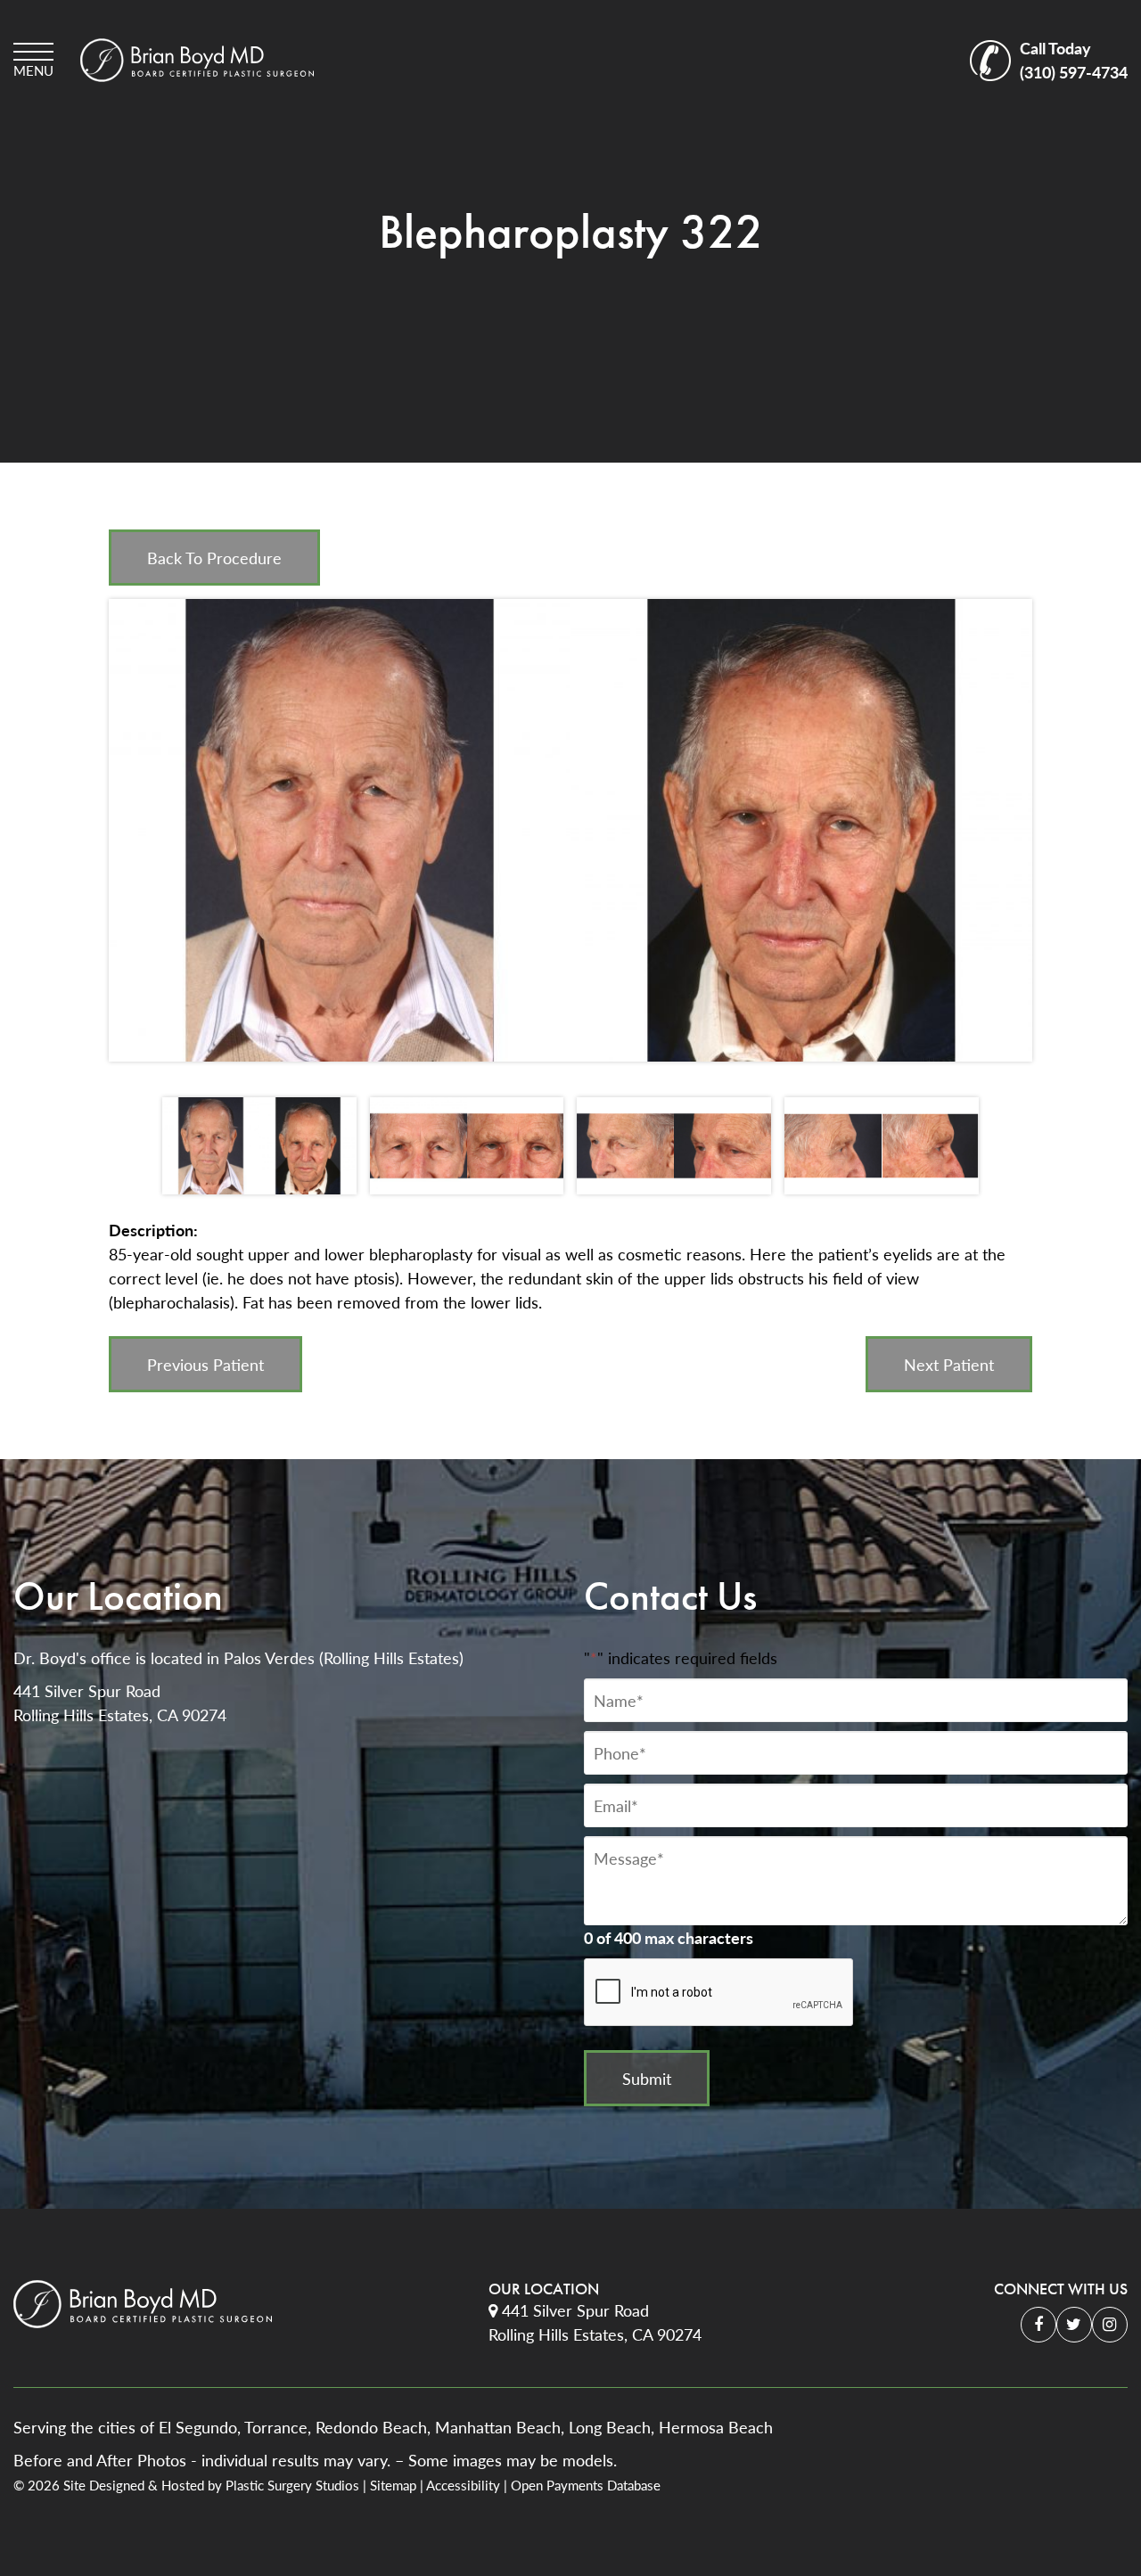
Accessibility (463, 2485)
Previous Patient (205, 1364)
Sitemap (393, 2485)
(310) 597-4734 (1074, 60)
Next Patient (949, 1364)
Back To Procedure (214, 558)
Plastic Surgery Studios (292, 2485)
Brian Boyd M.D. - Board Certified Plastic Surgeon (197, 60)
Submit (647, 2078)
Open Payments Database (586, 2485)
